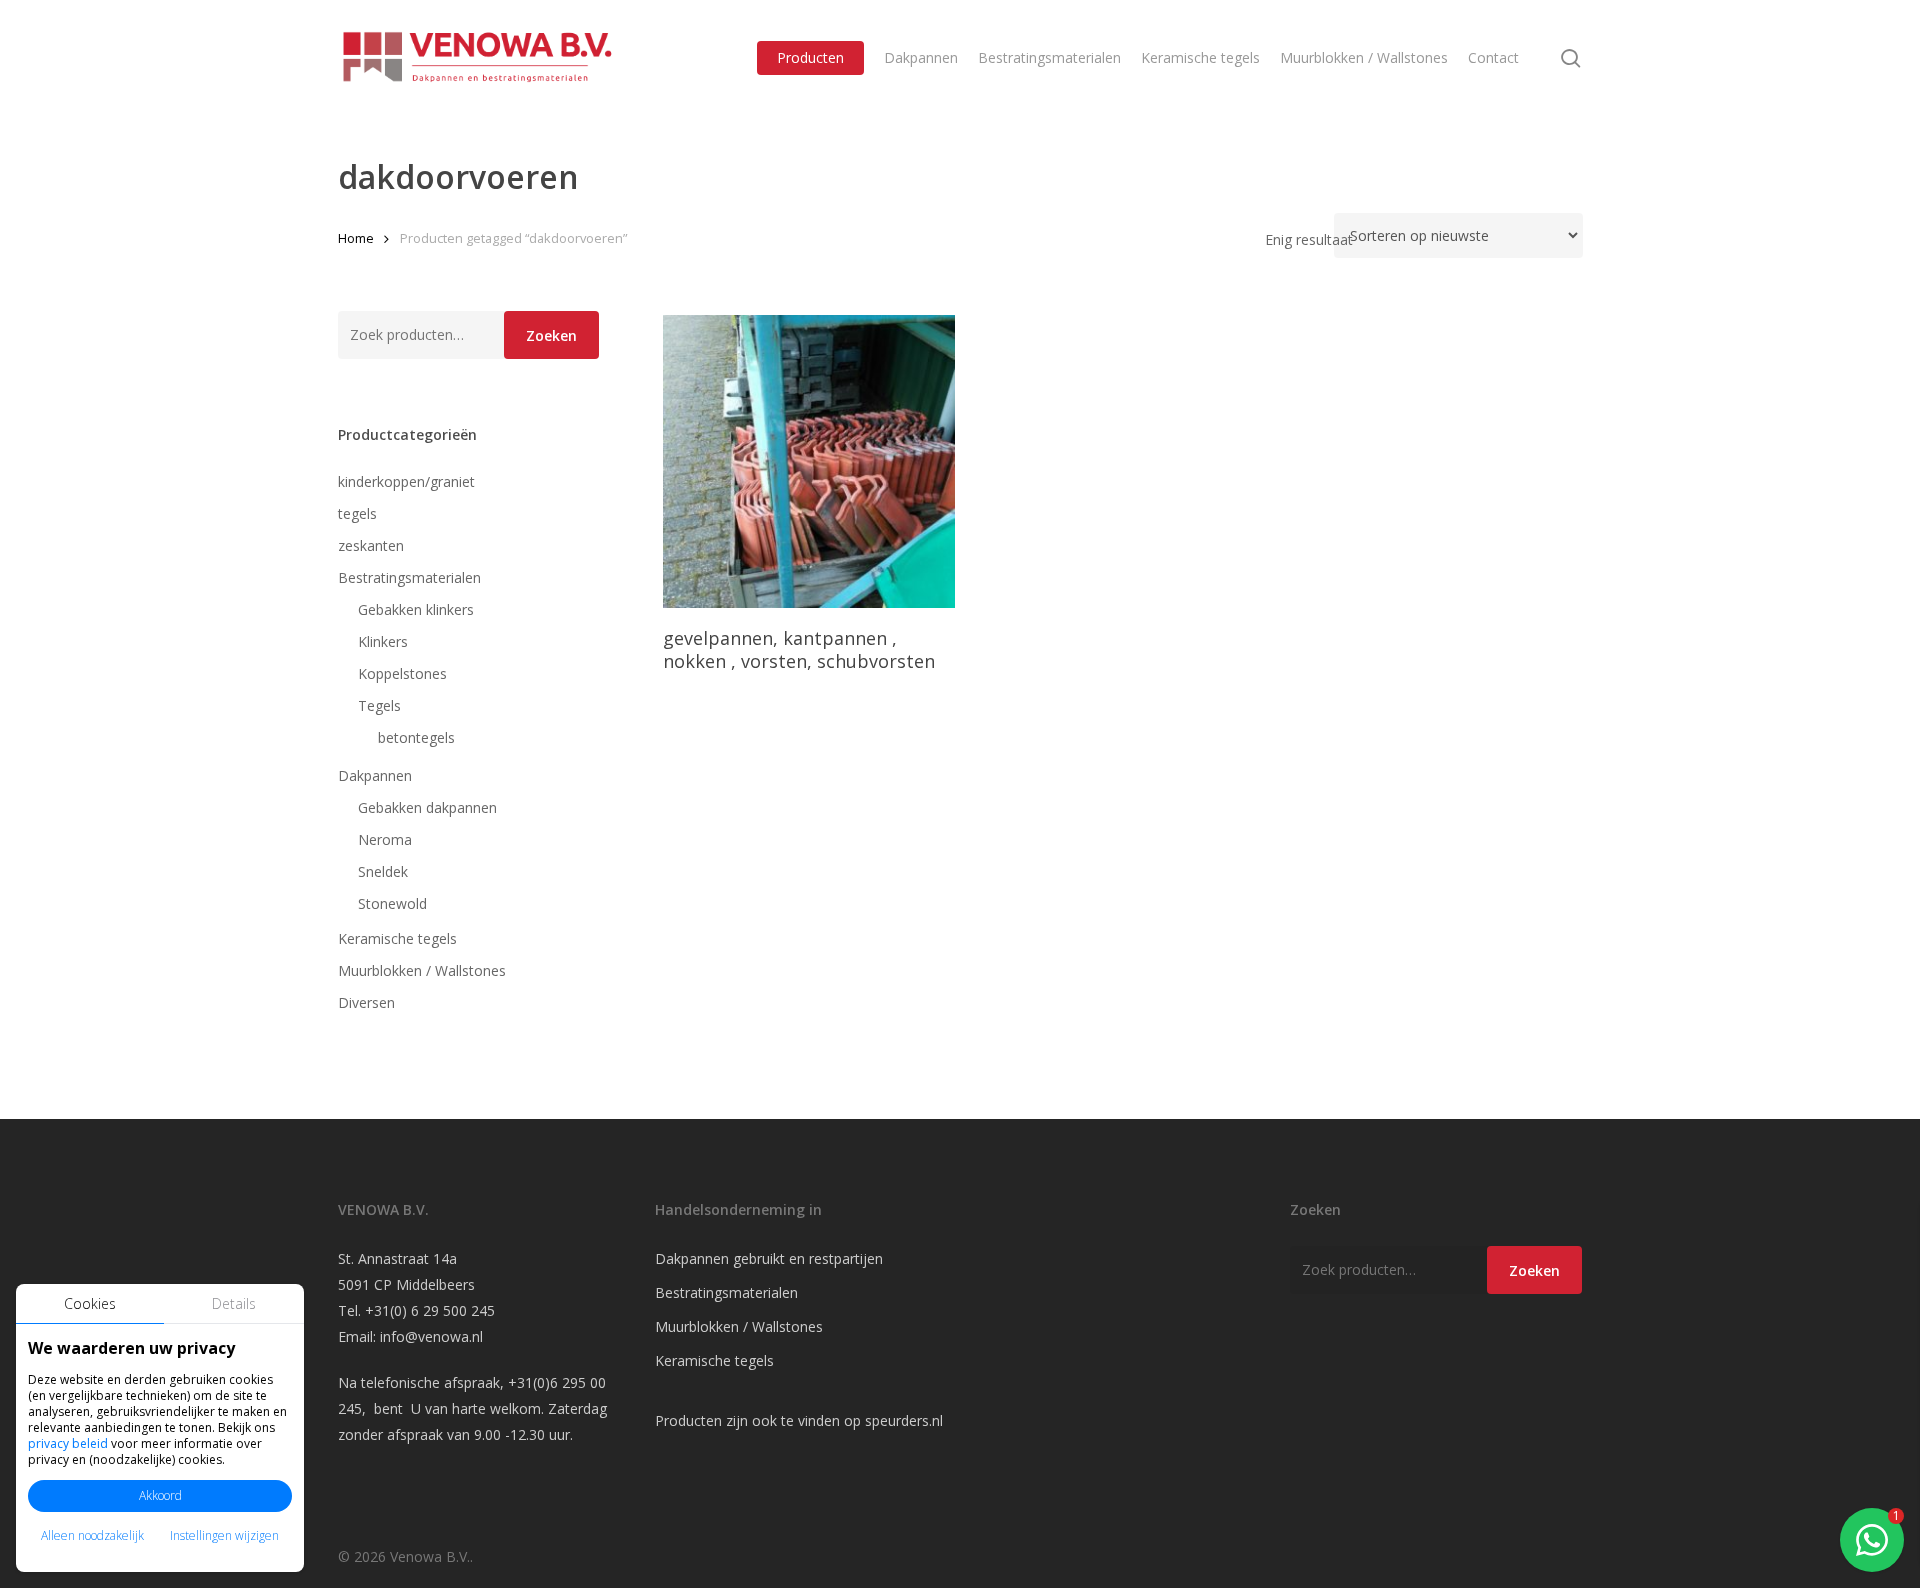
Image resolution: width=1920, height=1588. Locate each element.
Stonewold (392, 903)
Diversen (366, 1002)
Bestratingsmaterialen (409, 577)
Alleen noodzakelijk (92, 1535)
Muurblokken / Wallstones (422, 970)
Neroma (385, 839)
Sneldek (383, 871)
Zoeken (551, 335)
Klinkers (383, 641)
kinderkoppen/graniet (406, 481)
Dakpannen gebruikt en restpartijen (769, 1258)
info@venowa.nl (431, 1336)
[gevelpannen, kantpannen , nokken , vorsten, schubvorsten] (809, 461)
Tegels (379, 705)
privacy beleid (68, 1443)
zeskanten (371, 545)
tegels (357, 513)
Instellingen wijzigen (224, 1535)
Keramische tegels (397, 938)
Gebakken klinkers (416, 609)
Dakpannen (375, 775)
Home (356, 238)
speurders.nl (904, 1420)
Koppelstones (402, 673)
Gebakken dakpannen (427, 807)
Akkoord (160, 1495)
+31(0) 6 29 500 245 (430, 1310)
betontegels (416, 737)
